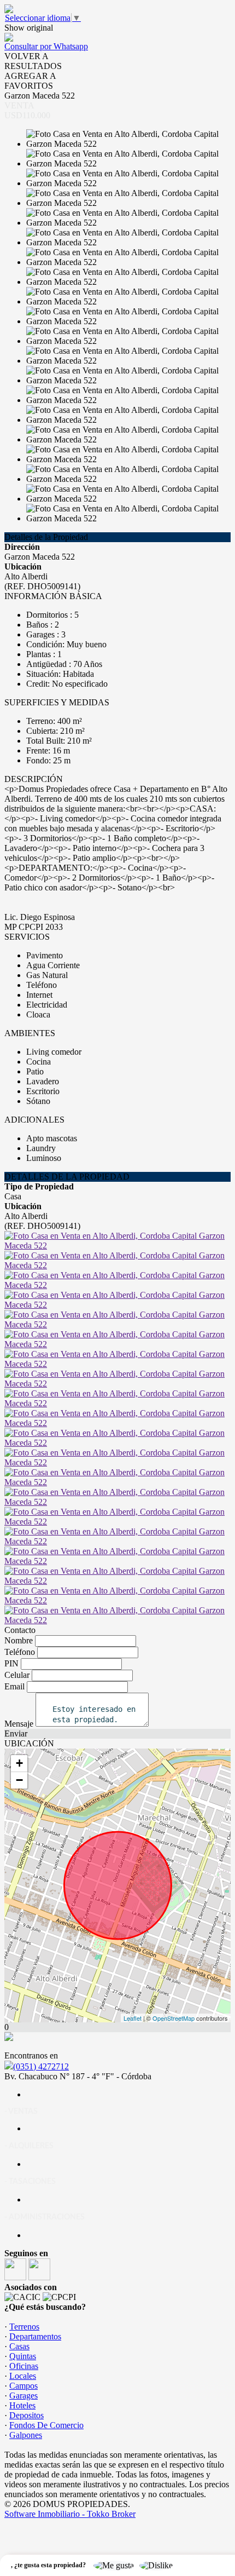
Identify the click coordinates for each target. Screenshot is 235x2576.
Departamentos (35, 2336)
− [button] (19, 1780)
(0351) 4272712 (41, 2066)
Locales (23, 2376)
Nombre (19, 1640)
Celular (17, 1675)
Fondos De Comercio (46, 2425)
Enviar (16, 1733)
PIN (11, 1663)
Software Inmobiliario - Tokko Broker (70, 2514)
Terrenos (24, 2327)
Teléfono (20, 1652)
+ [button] (19, 1763)
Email (14, 1686)
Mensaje (19, 1724)
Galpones (26, 2435)
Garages (23, 2396)
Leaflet (133, 2018)
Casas (19, 2346)
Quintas (23, 2356)
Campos (23, 2386)
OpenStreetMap (174, 2018)
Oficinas (24, 2366)
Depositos (27, 2415)
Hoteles (22, 2405)
